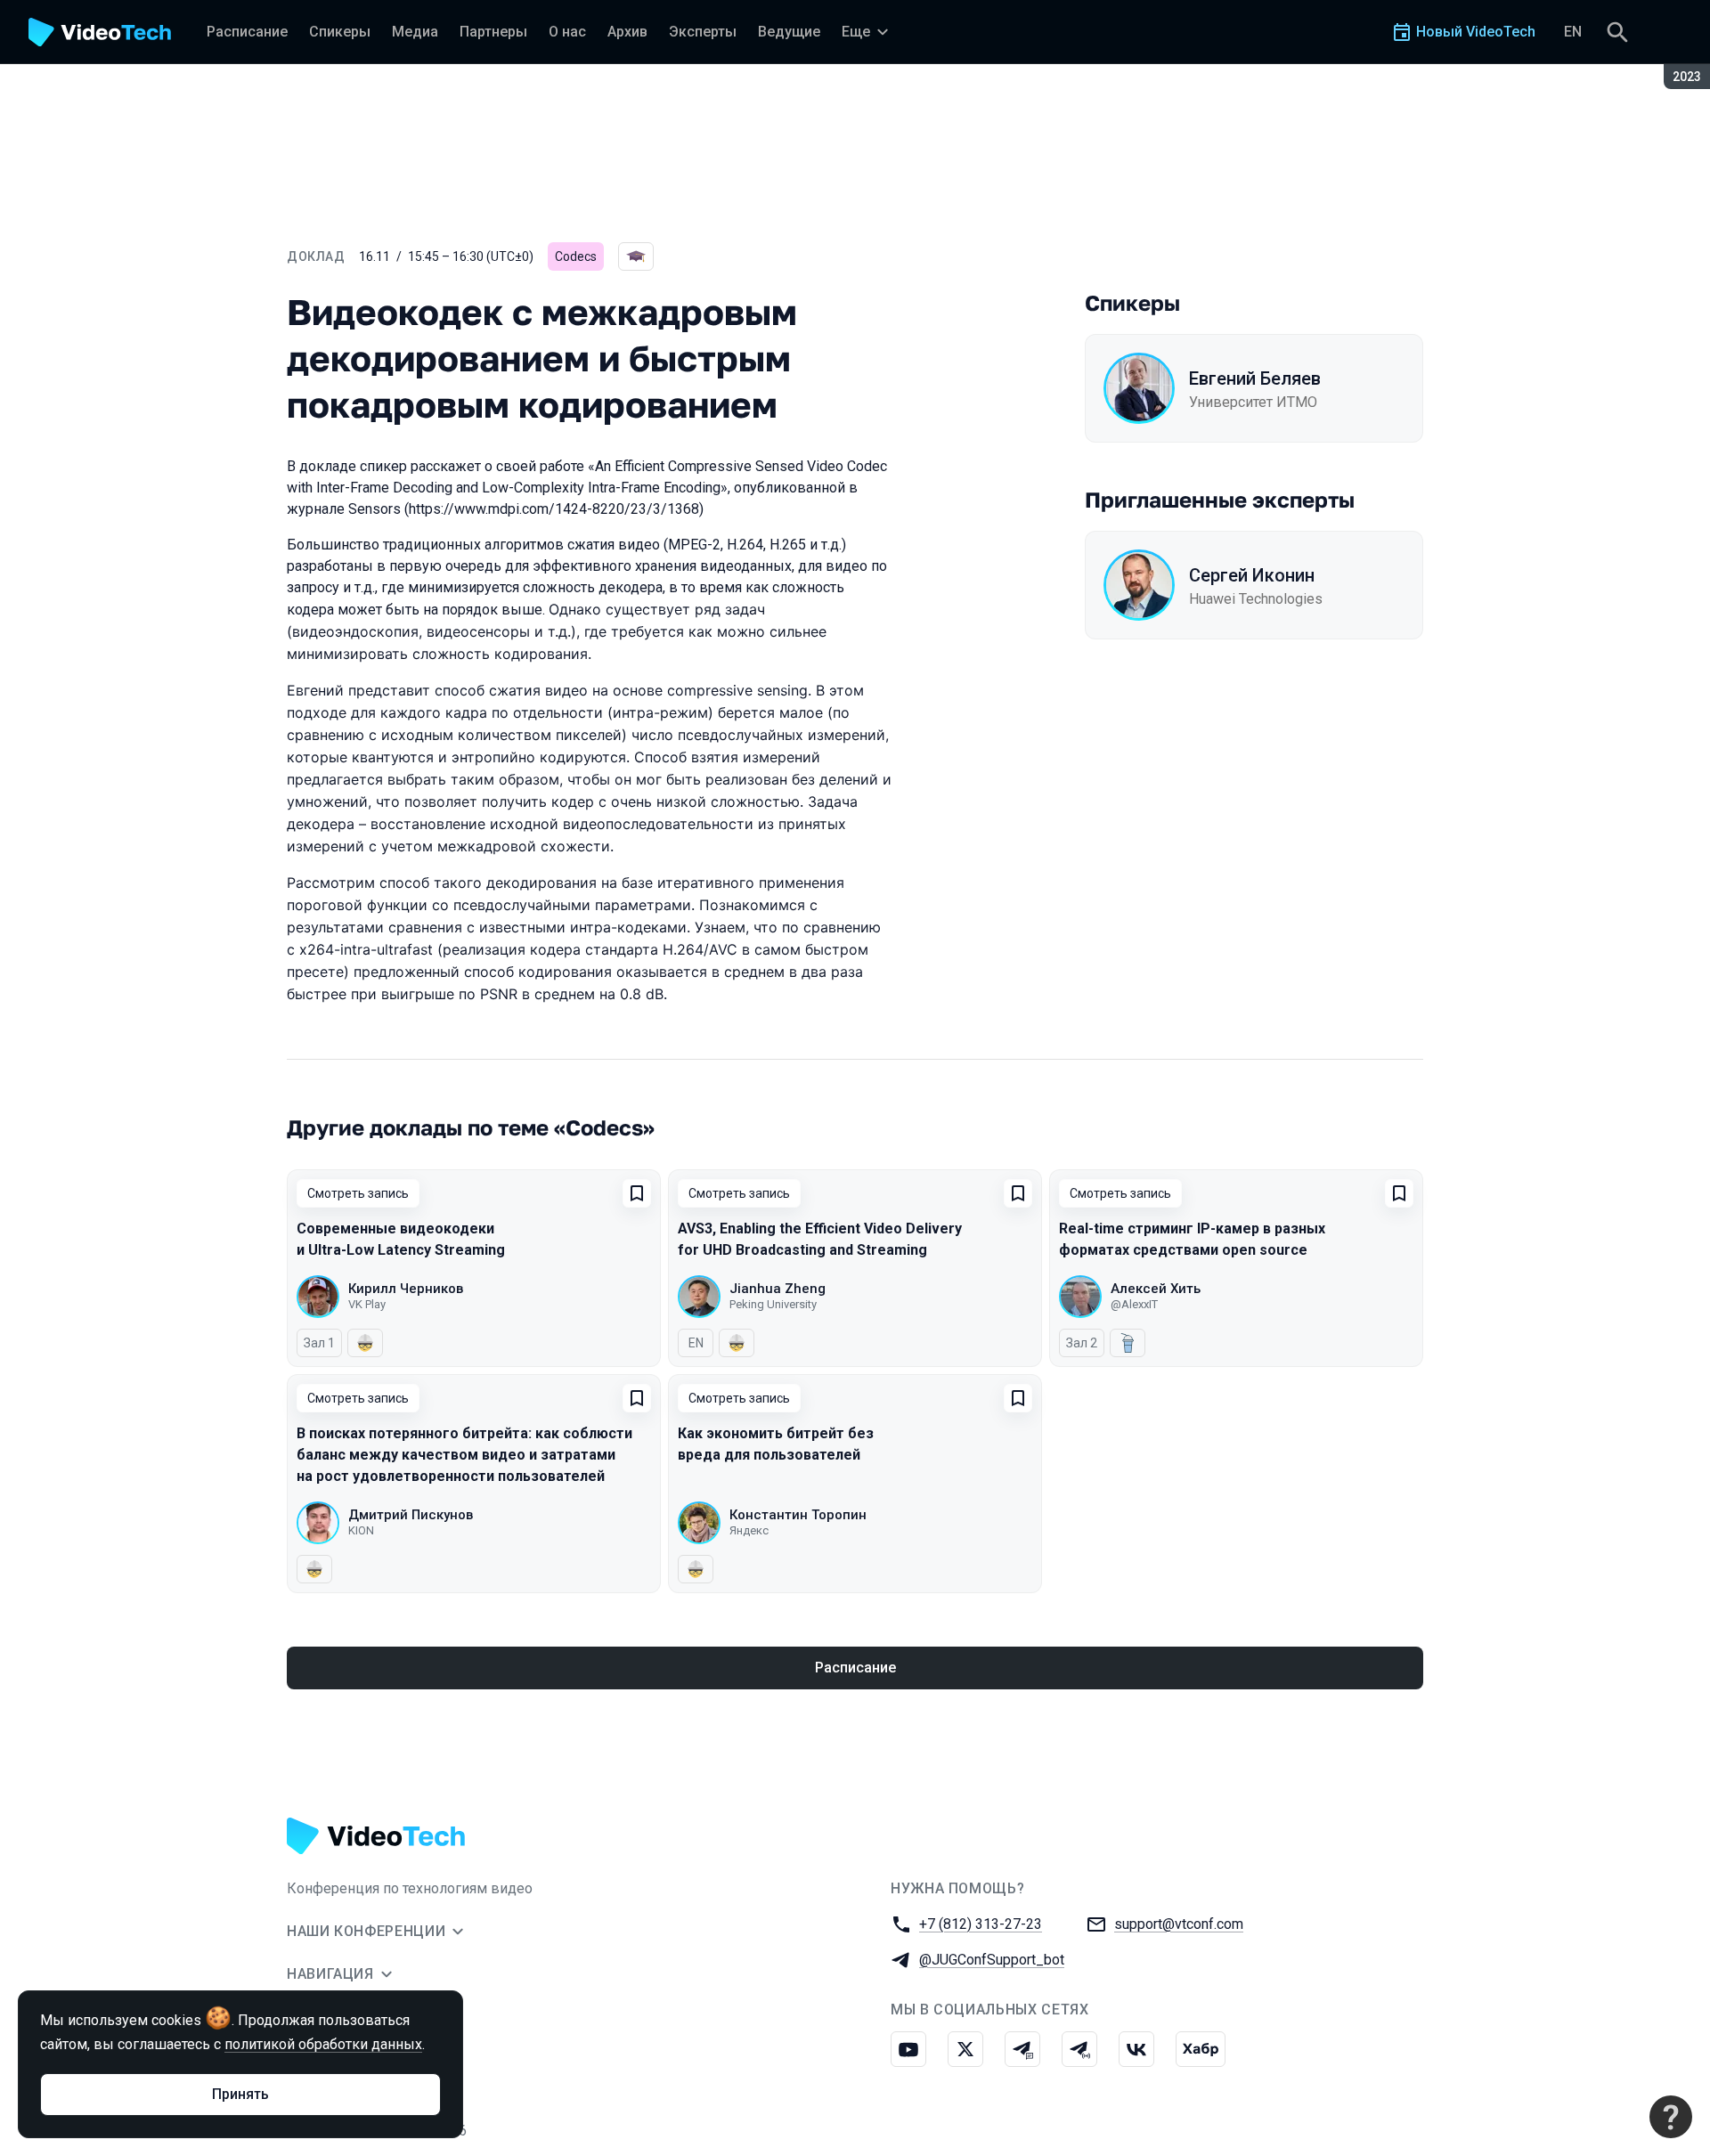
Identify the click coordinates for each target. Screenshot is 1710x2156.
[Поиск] (1617, 32)
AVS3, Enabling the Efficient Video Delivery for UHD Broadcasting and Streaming (820, 1239)
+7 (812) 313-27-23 (981, 1924)
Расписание (855, 1668)
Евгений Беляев (1255, 378)
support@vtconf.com (1179, 1924)
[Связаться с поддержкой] (1671, 2117)
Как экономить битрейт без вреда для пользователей (776, 1444)
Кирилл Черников (406, 1289)
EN (1573, 32)
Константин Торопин (798, 1515)
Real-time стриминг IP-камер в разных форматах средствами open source (1192, 1239)
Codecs (576, 256)
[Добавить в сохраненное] (637, 1193)
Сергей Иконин (1252, 575)
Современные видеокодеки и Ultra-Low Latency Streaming (401, 1239)
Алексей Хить (1156, 1289)
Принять (240, 2094)
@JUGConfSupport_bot (992, 1960)
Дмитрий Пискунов (411, 1515)
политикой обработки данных (323, 2044)
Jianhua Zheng (778, 1289)
